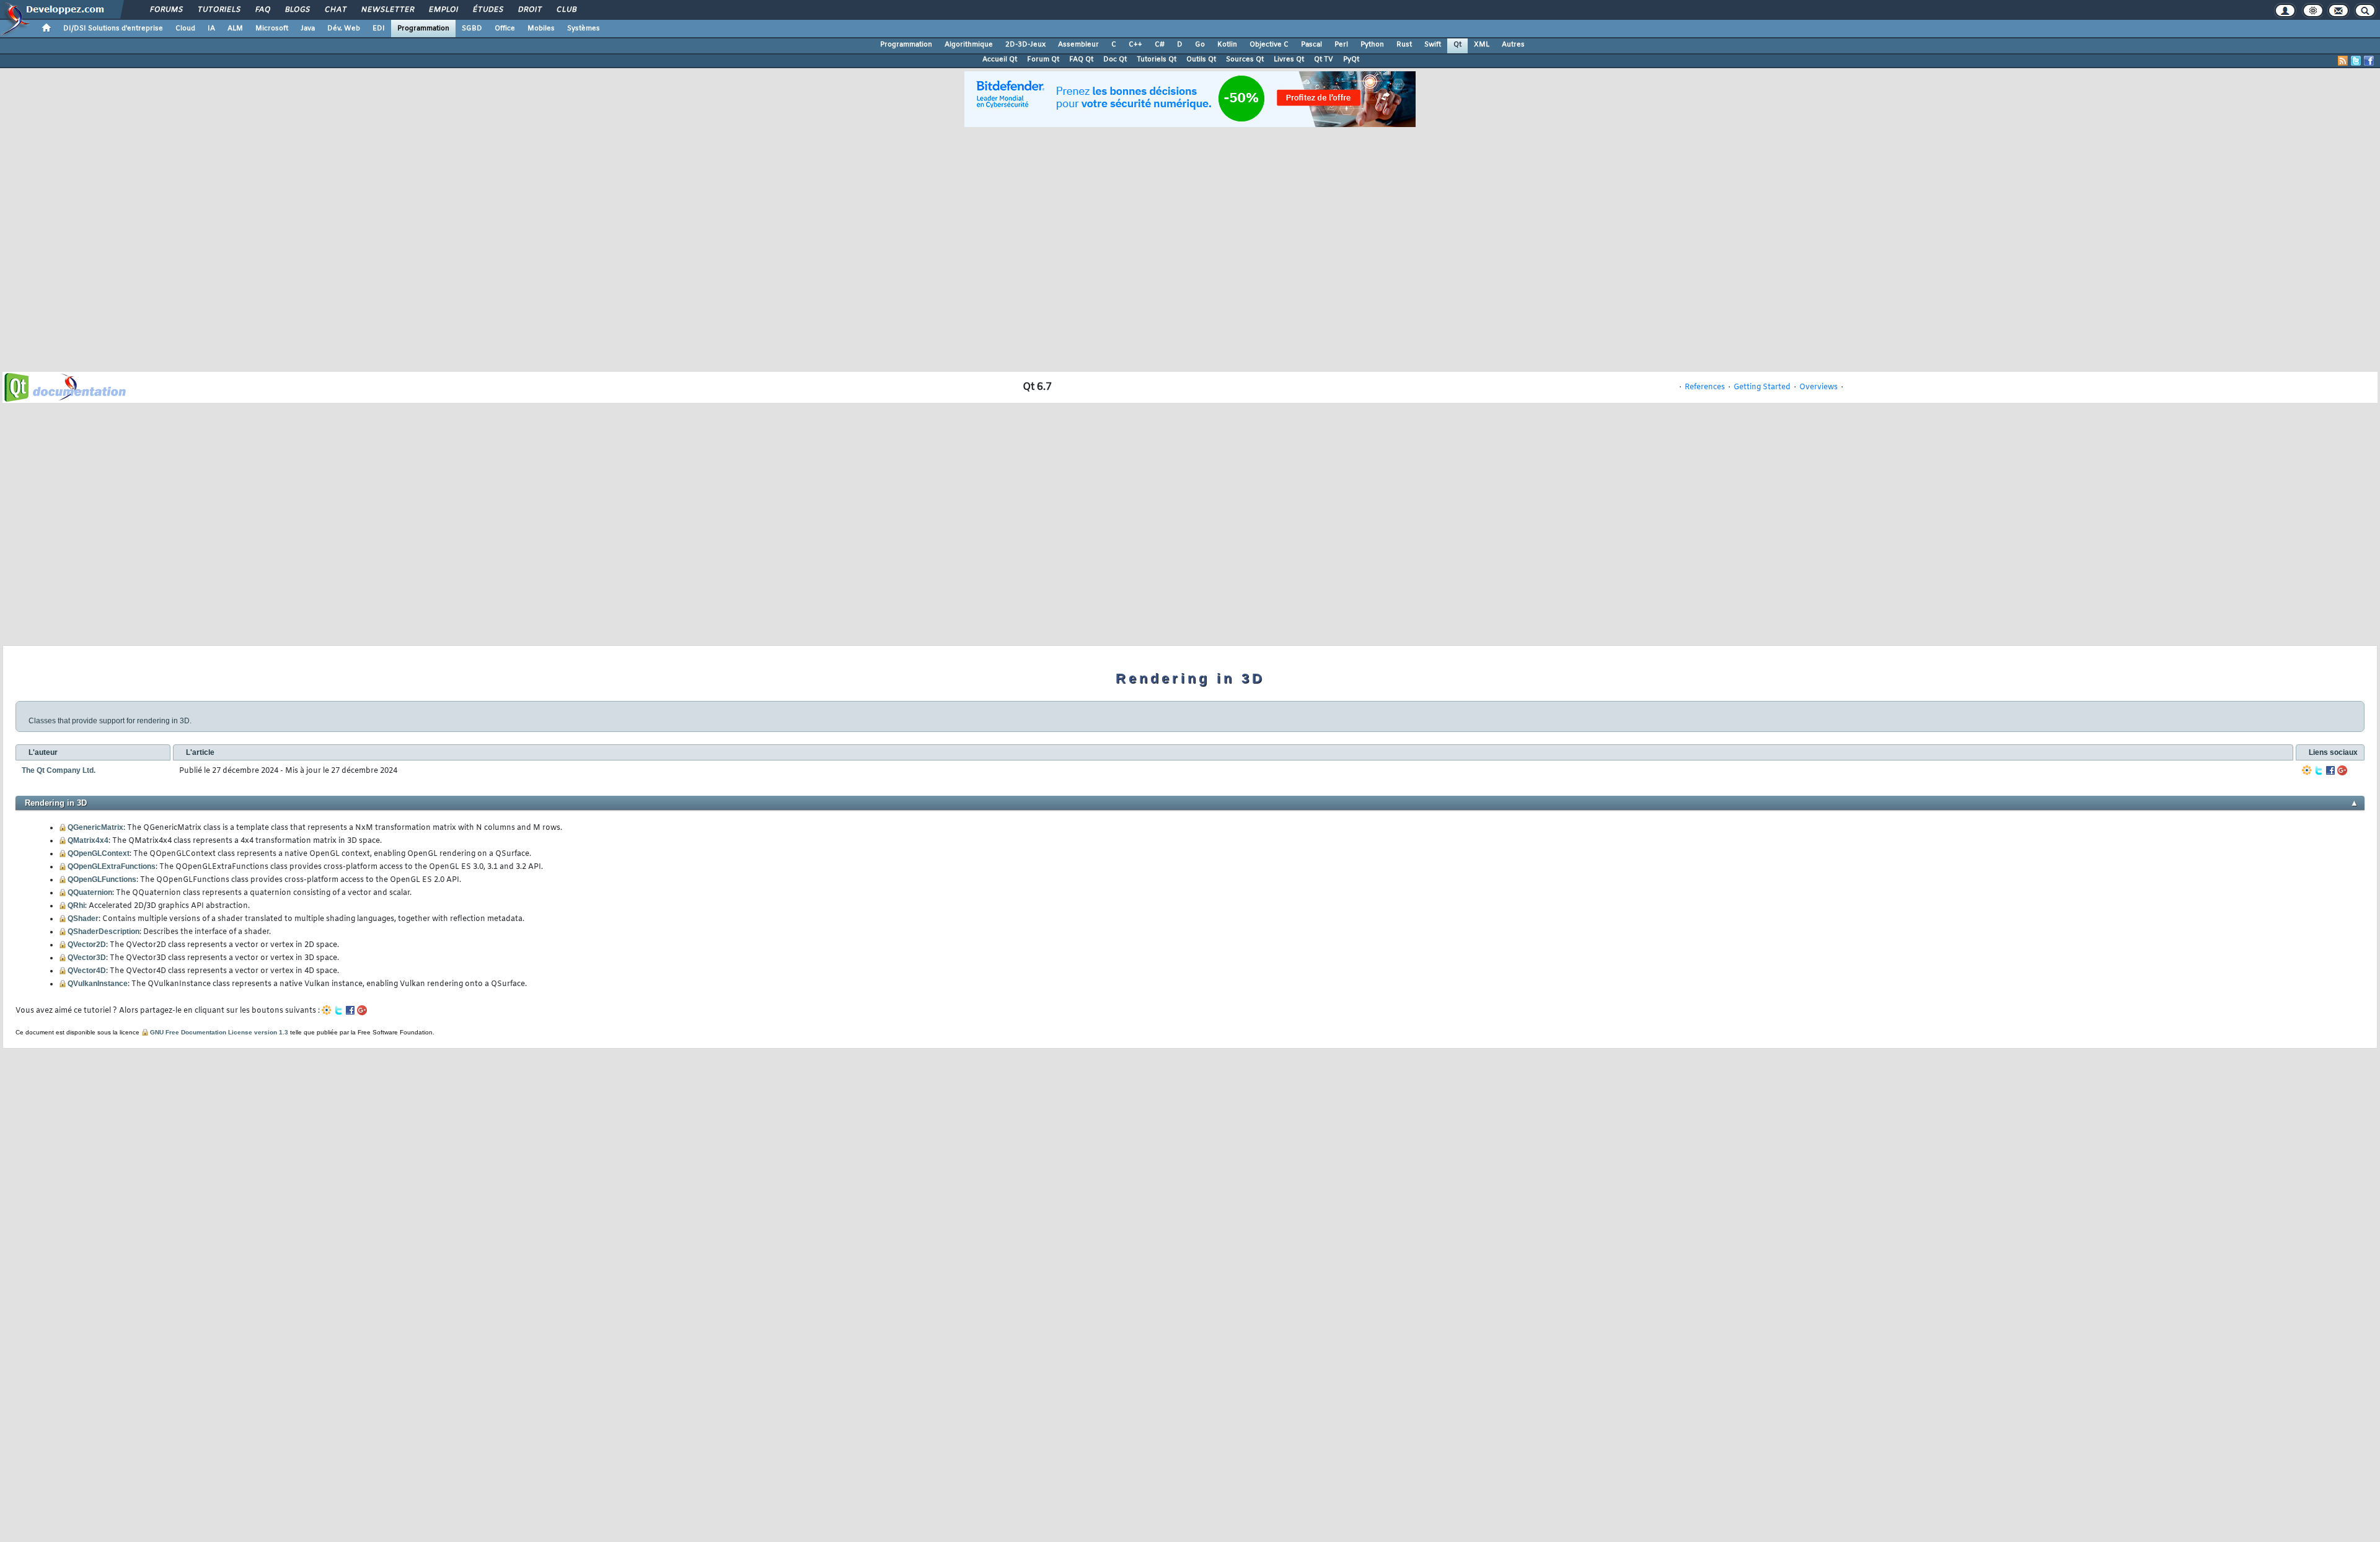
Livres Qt (1289, 59)
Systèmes (584, 29)
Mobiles (541, 29)
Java (308, 29)
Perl (1341, 45)
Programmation (423, 29)
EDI (379, 29)
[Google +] (2342, 771)
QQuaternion (90, 892)
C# (1160, 45)
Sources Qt (1245, 59)
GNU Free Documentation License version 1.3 (219, 1032)
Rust (1404, 45)
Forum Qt (1043, 59)
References (1705, 387)
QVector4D (87, 971)
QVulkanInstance (98, 984)
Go (1200, 45)
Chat (335, 10)
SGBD (472, 29)
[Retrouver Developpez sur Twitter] (2356, 61)
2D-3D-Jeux (1025, 45)
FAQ (262, 10)
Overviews (1818, 387)
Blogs (297, 10)
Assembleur (1078, 45)
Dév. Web (344, 29)
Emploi (443, 10)
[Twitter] (2319, 771)
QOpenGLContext (99, 853)
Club (566, 10)
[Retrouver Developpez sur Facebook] (2369, 61)
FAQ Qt (1081, 59)
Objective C (1269, 45)
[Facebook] (2330, 771)
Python (1372, 45)
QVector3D (87, 958)
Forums (166, 10)
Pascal (1311, 45)
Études (487, 10)
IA (211, 29)
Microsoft (272, 29)
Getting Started (1762, 387)
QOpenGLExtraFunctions (112, 866)
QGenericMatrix (95, 827)
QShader (83, 919)
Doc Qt (1115, 59)
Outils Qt (1201, 59)
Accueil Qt (1000, 59)
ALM (235, 29)
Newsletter (387, 10)
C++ (1135, 45)
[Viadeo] (2307, 771)
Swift (1433, 45)
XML (1482, 45)
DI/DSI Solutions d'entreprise (113, 29)
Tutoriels (218, 10)
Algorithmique (969, 45)
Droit (529, 10)
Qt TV (1324, 59)
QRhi (76, 905)
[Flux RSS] (2343, 61)
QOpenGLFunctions (102, 879)
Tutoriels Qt (1157, 59)
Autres (1513, 45)
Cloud (185, 29)
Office (505, 29)
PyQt (1351, 59)
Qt (1457, 45)
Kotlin (1227, 45)
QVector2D (87, 945)
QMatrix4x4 (88, 840)
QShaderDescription (104, 932)
